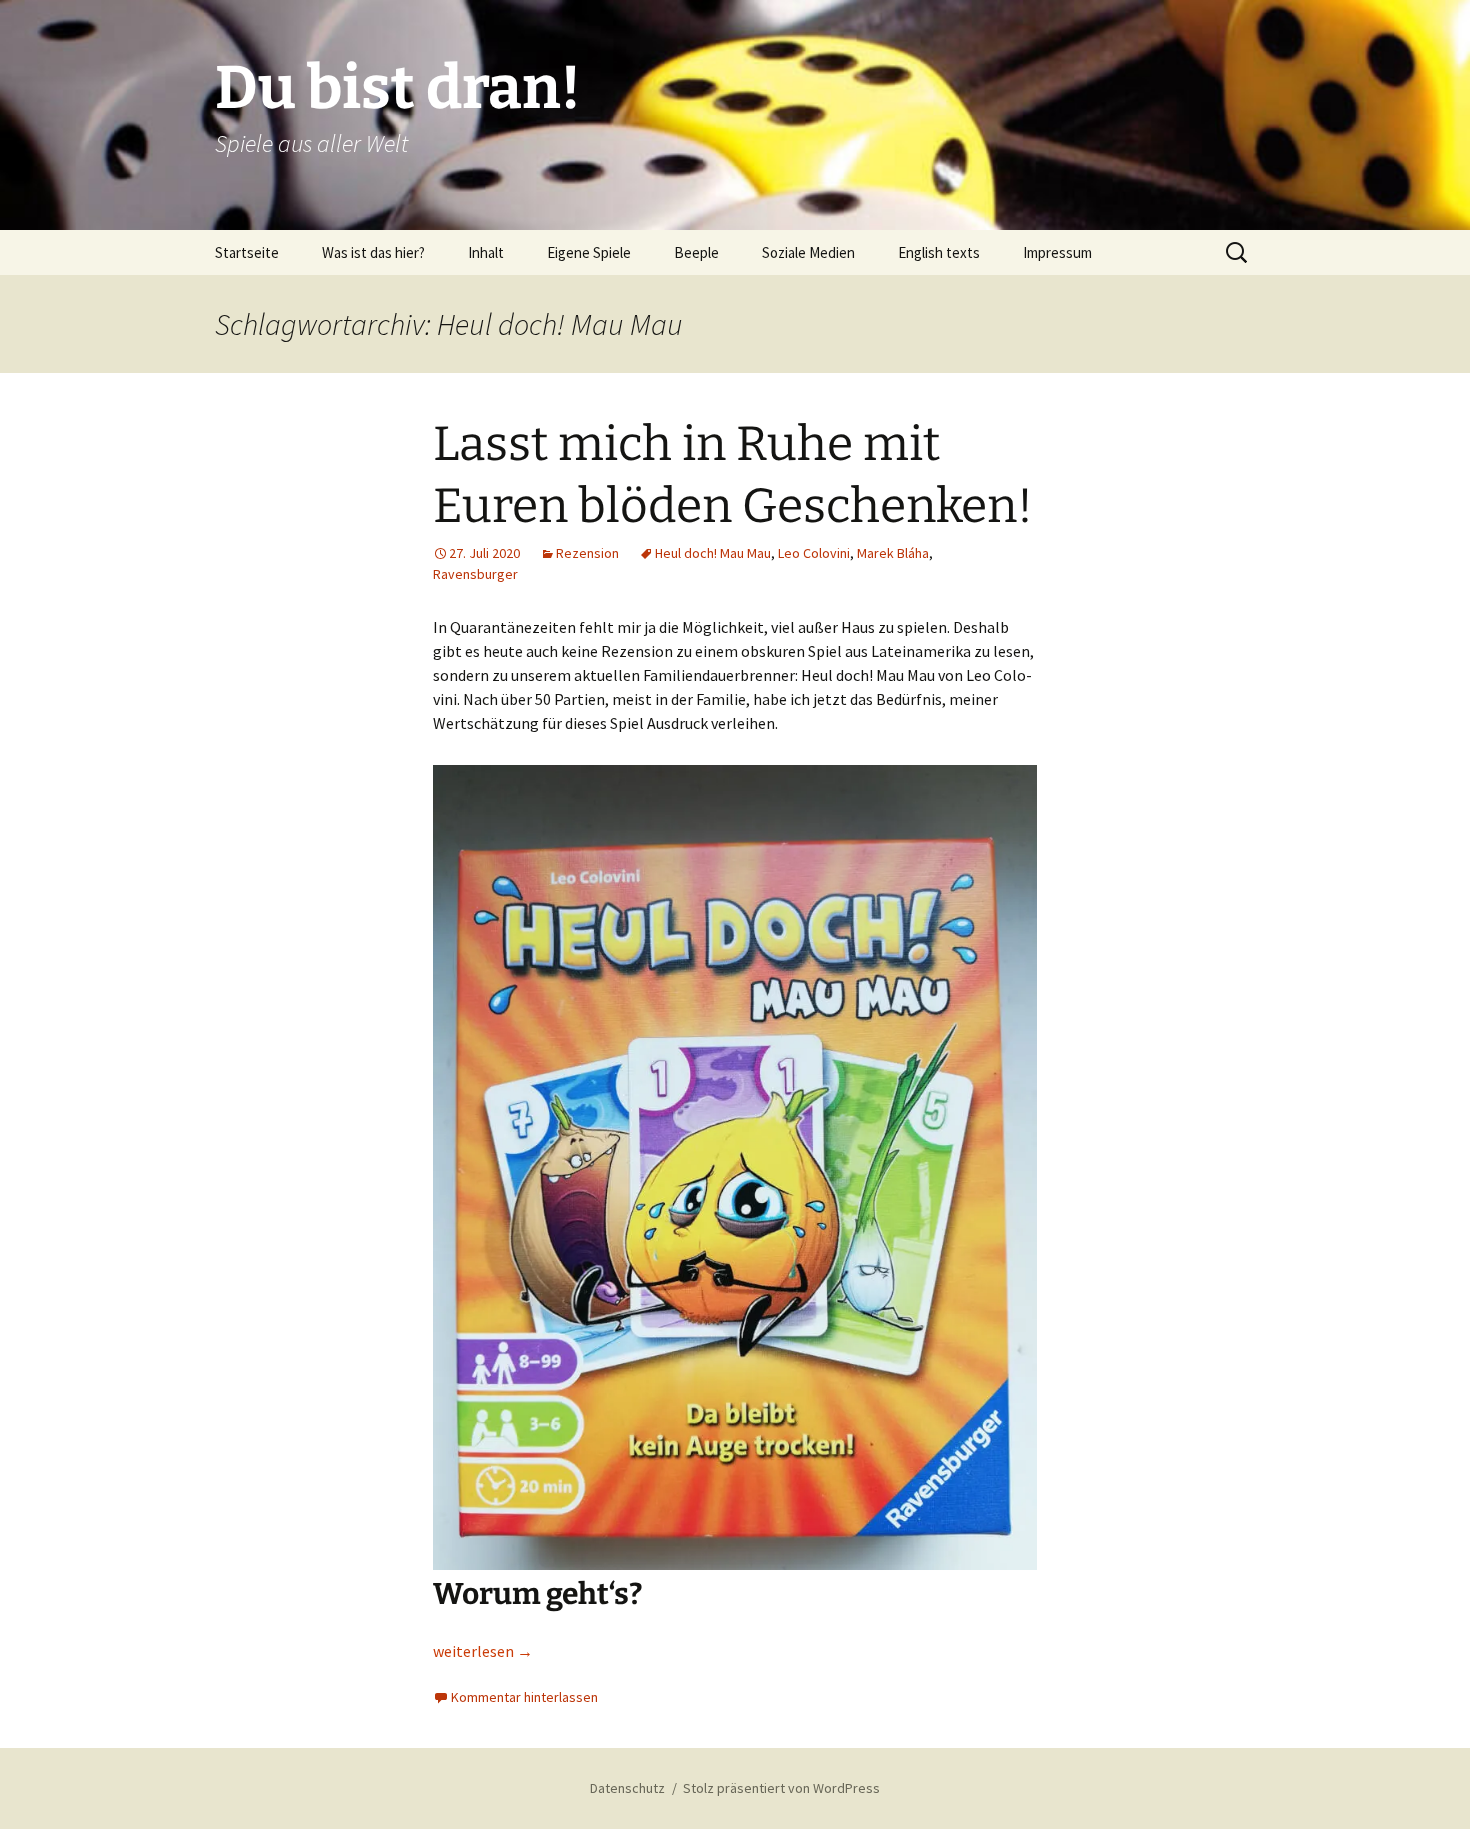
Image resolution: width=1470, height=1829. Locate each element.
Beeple (696, 252)
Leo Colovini (814, 553)
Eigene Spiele (589, 252)
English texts (939, 252)
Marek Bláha (893, 553)
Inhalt (486, 252)
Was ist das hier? (373, 252)
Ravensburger (475, 574)
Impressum (1057, 252)
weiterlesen (483, 1651)
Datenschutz (627, 1788)
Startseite (247, 252)
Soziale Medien (808, 252)
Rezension (587, 553)
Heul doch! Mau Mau (713, 553)
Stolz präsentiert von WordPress (781, 1788)
